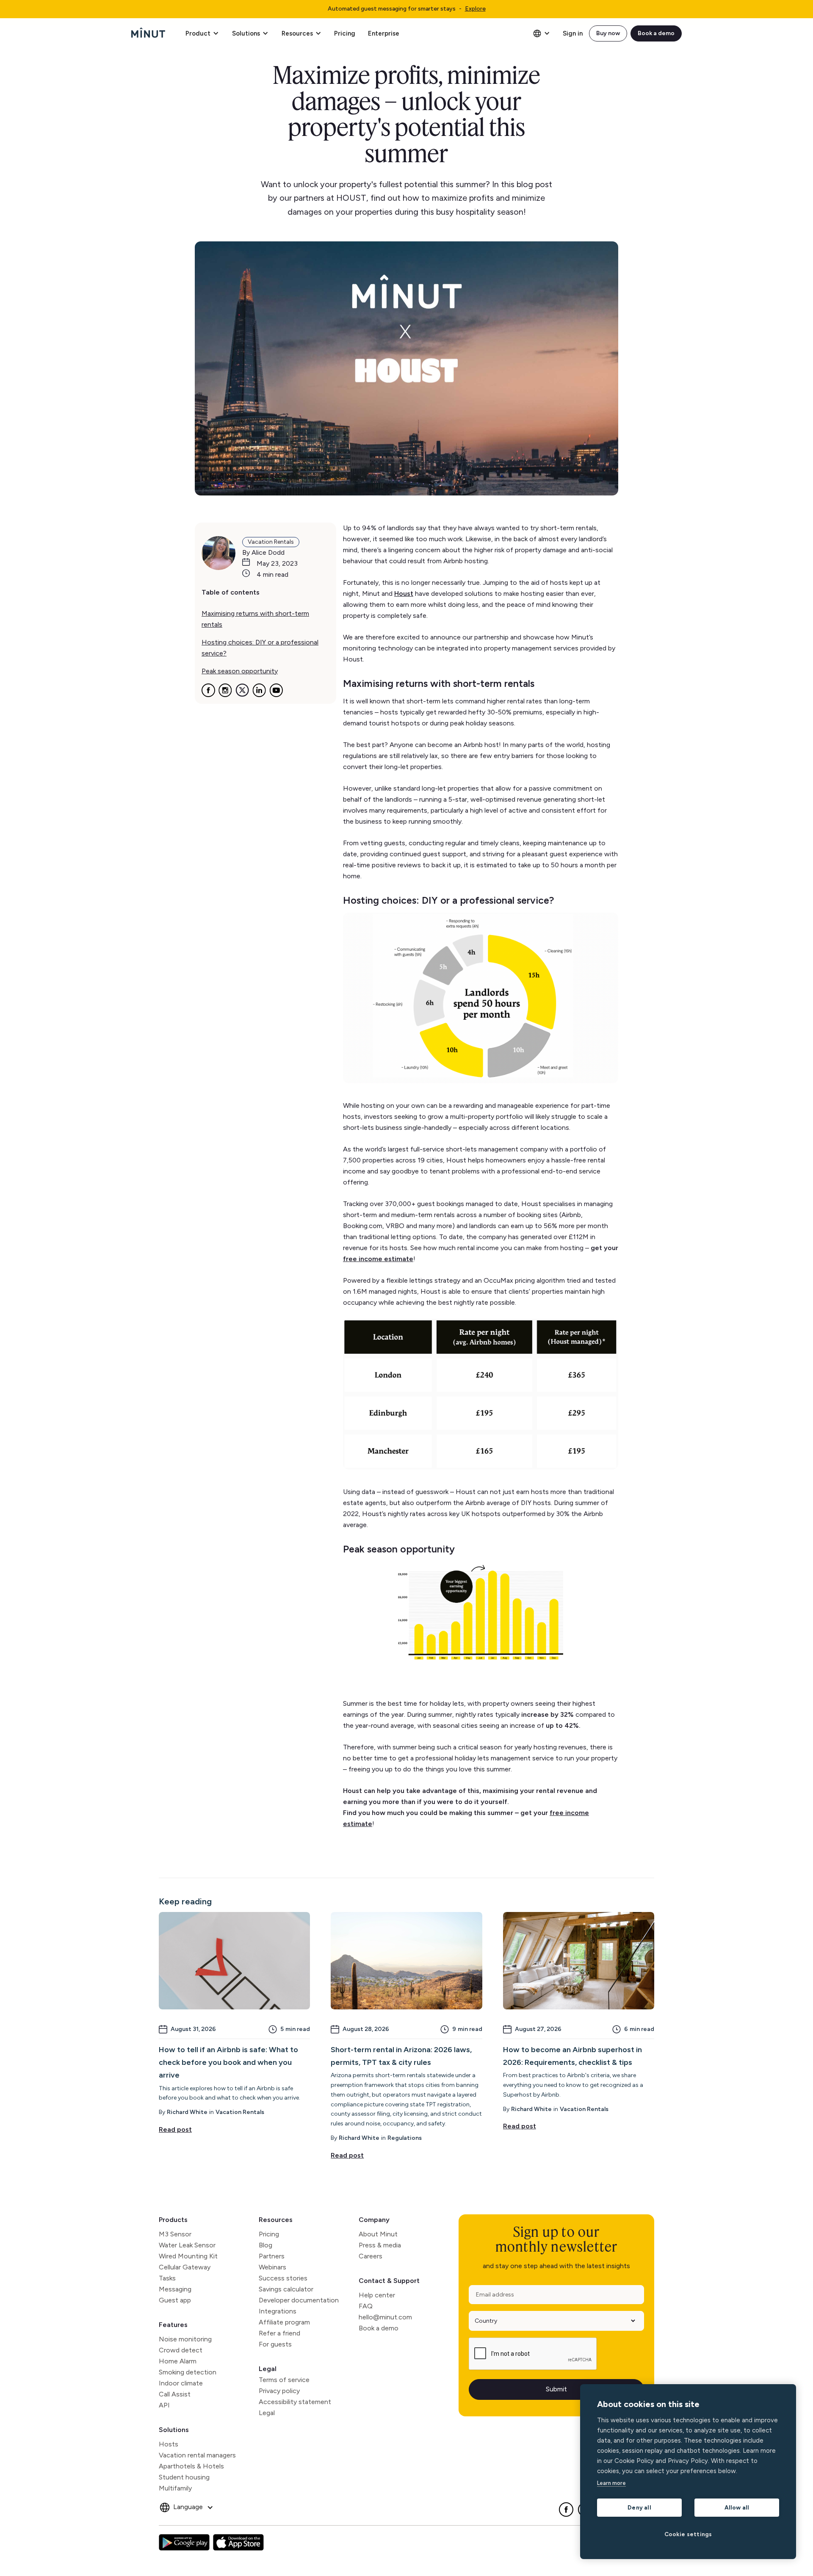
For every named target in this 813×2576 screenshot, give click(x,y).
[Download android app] (184, 2543)
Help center (377, 2295)
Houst (404, 594)
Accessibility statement (295, 2402)
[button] (202, 33)
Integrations (278, 2311)
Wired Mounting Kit (188, 2256)
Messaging (175, 2289)
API (164, 2405)
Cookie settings (688, 2534)
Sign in (573, 33)
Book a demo (656, 33)
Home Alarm (178, 2361)
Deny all (639, 2507)
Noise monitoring (185, 2339)
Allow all (737, 2507)
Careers (371, 2256)
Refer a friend (279, 2333)
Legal (268, 2369)
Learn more (611, 2483)
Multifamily (175, 2488)
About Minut (378, 2234)
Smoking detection (188, 2372)
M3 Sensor (175, 2234)
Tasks (167, 2278)
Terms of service (284, 2380)
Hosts (169, 2444)
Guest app (175, 2300)
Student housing (184, 2477)
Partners (272, 2256)
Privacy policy (279, 2391)
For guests (275, 2344)
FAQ (366, 2306)
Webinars (272, 2267)
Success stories (283, 2278)
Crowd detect (181, 2350)
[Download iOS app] (238, 2543)
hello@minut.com (385, 2317)
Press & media (380, 2245)
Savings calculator (286, 2289)
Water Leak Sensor (187, 2245)
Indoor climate (181, 2383)
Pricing (345, 33)
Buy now (608, 33)
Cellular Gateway (185, 2267)
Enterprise (384, 33)
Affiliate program (284, 2322)
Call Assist (175, 2394)
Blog (265, 2245)
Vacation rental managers (197, 2455)
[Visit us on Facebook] (566, 2510)
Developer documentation (299, 2300)
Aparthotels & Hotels (191, 2466)
